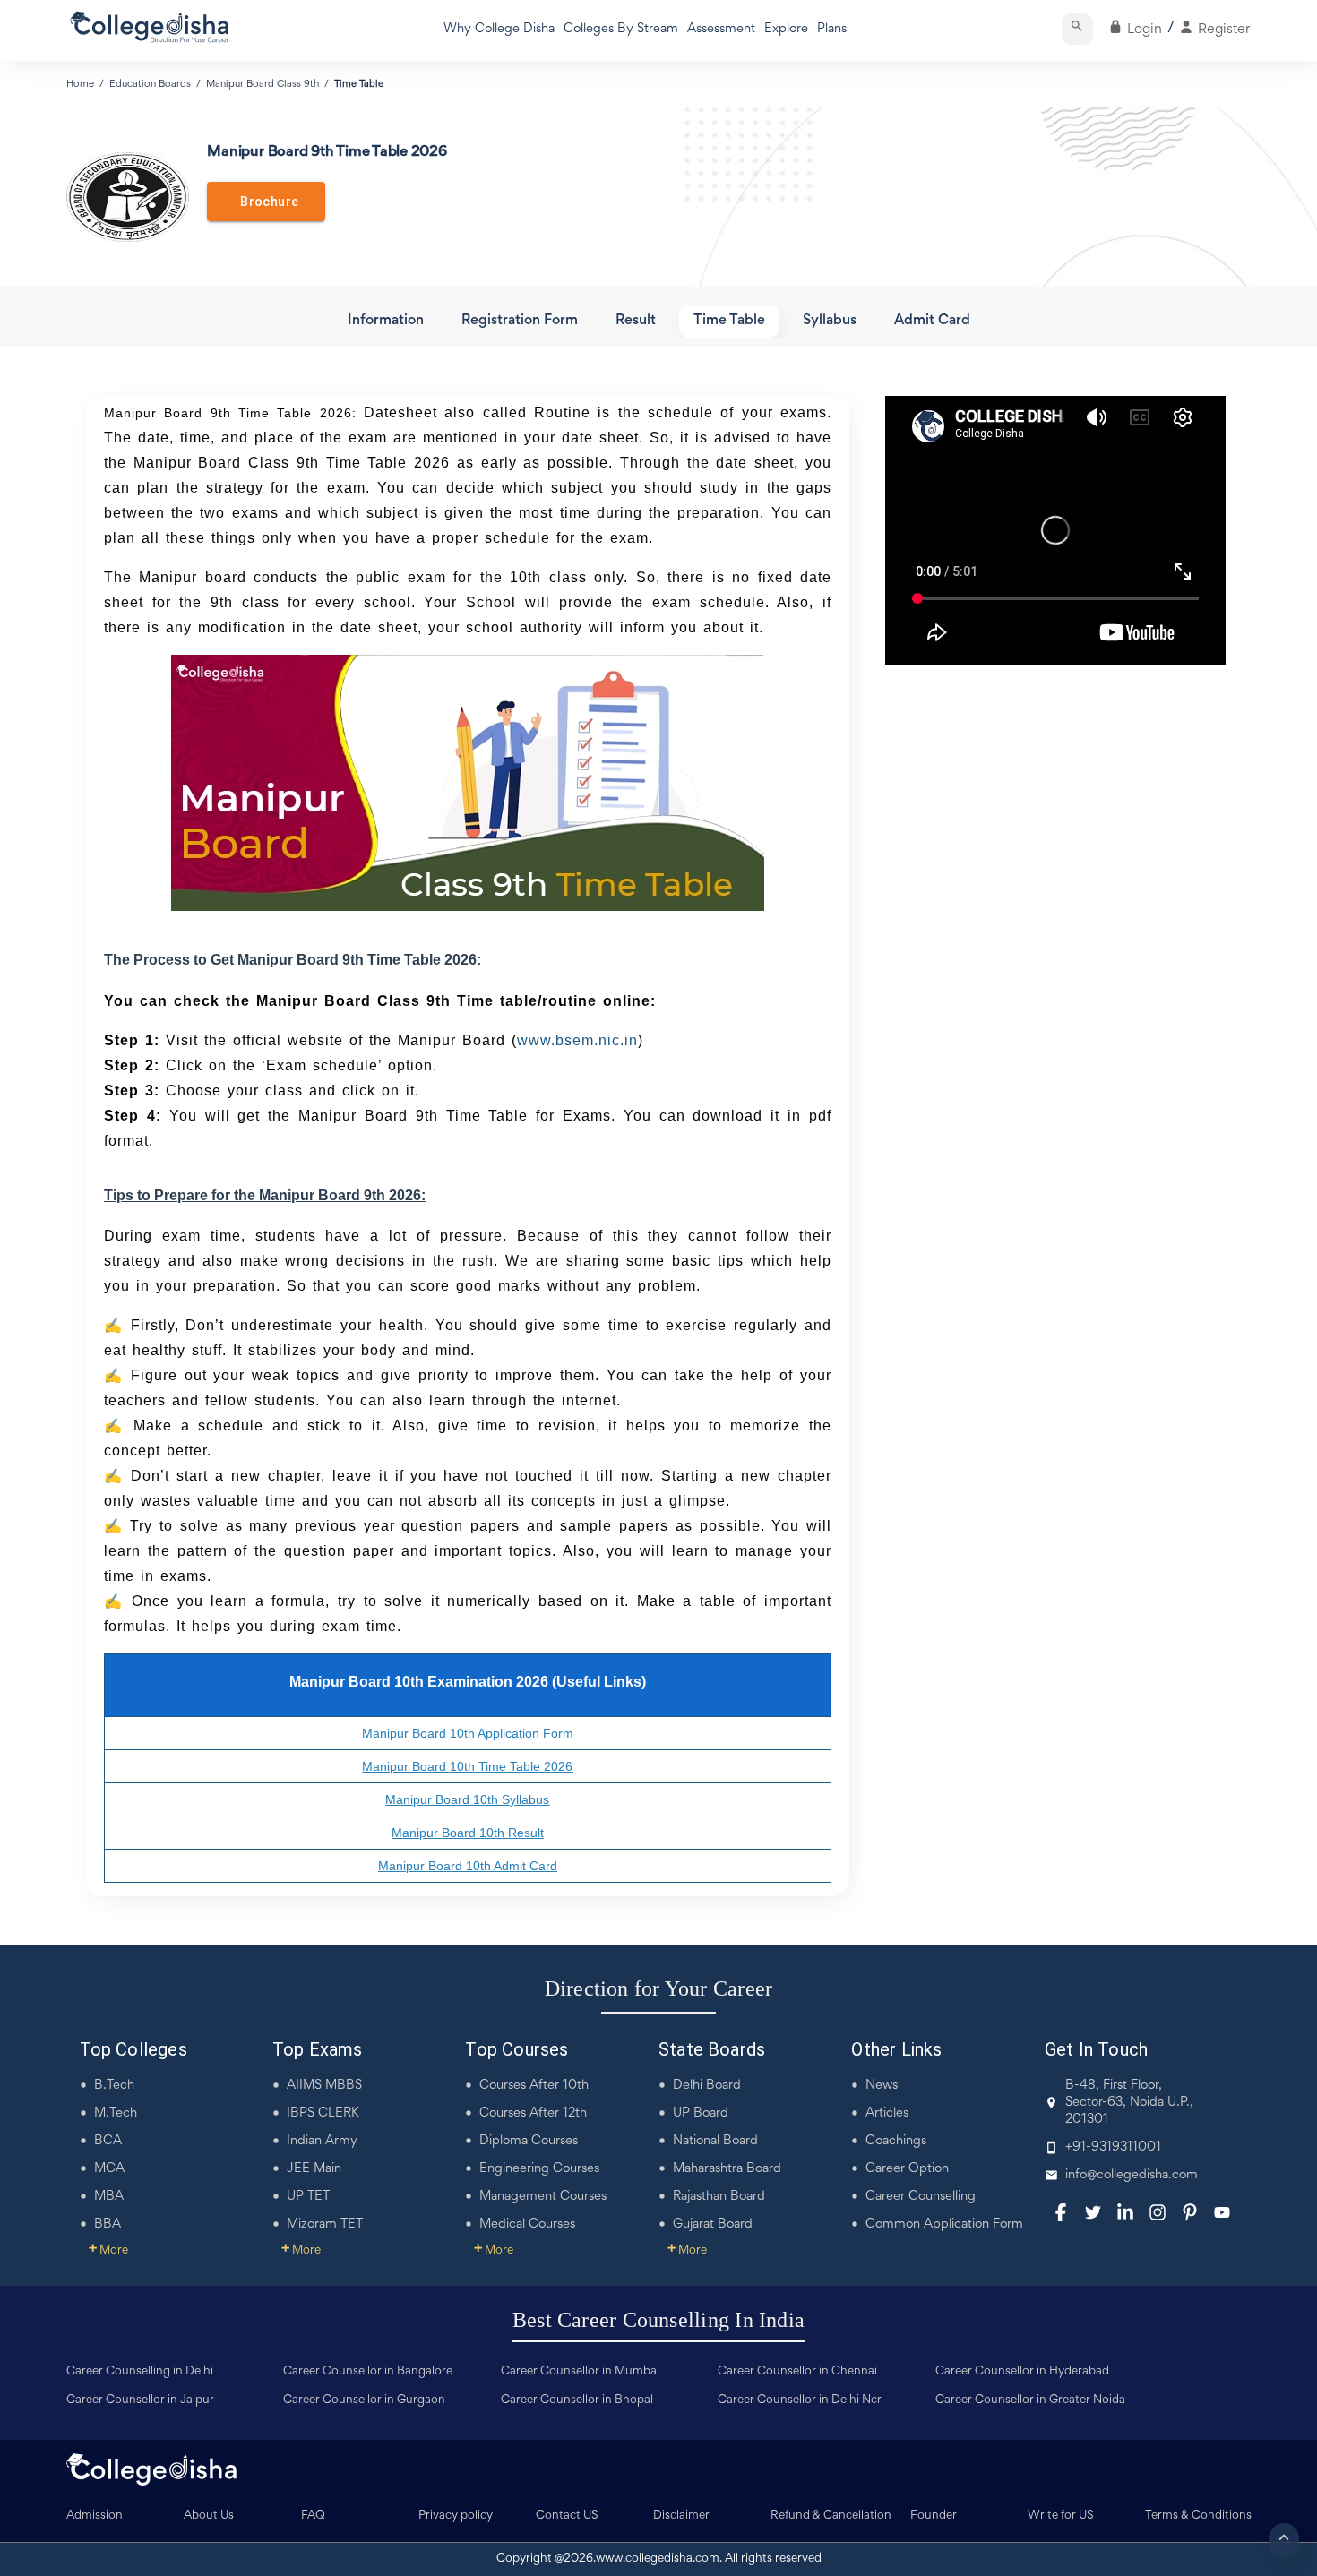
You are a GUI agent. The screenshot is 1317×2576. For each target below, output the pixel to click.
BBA (108, 2224)
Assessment (721, 29)
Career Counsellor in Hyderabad (1022, 2372)
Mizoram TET (325, 2224)
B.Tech (114, 2086)
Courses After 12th (533, 2113)
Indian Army (322, 2141)
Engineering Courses (539, 2169)
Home (80, 84)
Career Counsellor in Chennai (797, 2372)
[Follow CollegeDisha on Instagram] (1158, 2212)
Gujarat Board (713, 2224)
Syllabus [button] (830, 321)
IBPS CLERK (323, 2113)
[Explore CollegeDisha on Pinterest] (1190, 2212)
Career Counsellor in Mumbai (580, 2372)
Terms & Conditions (1198, 2516)
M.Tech (116, 2113)
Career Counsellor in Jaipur (140, 2400)
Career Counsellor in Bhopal (577, 2400)
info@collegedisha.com (1132, 2175)
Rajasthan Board (719, 2197)
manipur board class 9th (263, 84)
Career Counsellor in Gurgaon (364, 2400)
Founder (934, 2516)
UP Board (701, 2113)
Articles (887, 2113)
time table (359, 84)
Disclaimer (681, 2516)
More (108, 2251)
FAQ (313, 2516)
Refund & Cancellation (831, 2516)
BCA (108, 2141)
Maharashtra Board (727, 2169)
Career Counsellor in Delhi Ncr (800, 2400)
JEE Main (314, 2169)
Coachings (896, 2141)
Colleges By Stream (621, 29)
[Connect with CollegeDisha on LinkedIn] (1125, 2212)
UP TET (308, 2197)
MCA (109, 2169)
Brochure (266, 202)
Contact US (567, 2516)
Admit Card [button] (932, 321)
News (882, 2086)
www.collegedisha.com (658, 2559)
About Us (209, 2516)
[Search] (1077, 29)
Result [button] (636, 321)
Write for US (1061, 2516)
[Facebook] (1061, 2212)
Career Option (907, 2169)
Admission (95, 2516)
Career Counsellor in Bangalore (368, 2372)
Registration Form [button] (520, 321)
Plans (832, 29)
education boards (150, 84)
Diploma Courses (529, 2141)
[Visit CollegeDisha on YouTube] (1222, 2212)
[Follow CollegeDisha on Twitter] (1093, 2212)
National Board (715, 2141)
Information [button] (386, 321)
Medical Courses (527, 2224)
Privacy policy (456, 2516)
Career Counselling (921, 2197)
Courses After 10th (534, 2086)
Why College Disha (499, 29)
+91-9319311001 (1113, 2147)
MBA (109, 2197)
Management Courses (543, 2197)
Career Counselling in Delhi (140, 2372)
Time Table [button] (729, 321)
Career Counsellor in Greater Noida (1030, 2400)
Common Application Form (944, 2224)
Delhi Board (707, 2086)
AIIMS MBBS (324, 2086)
